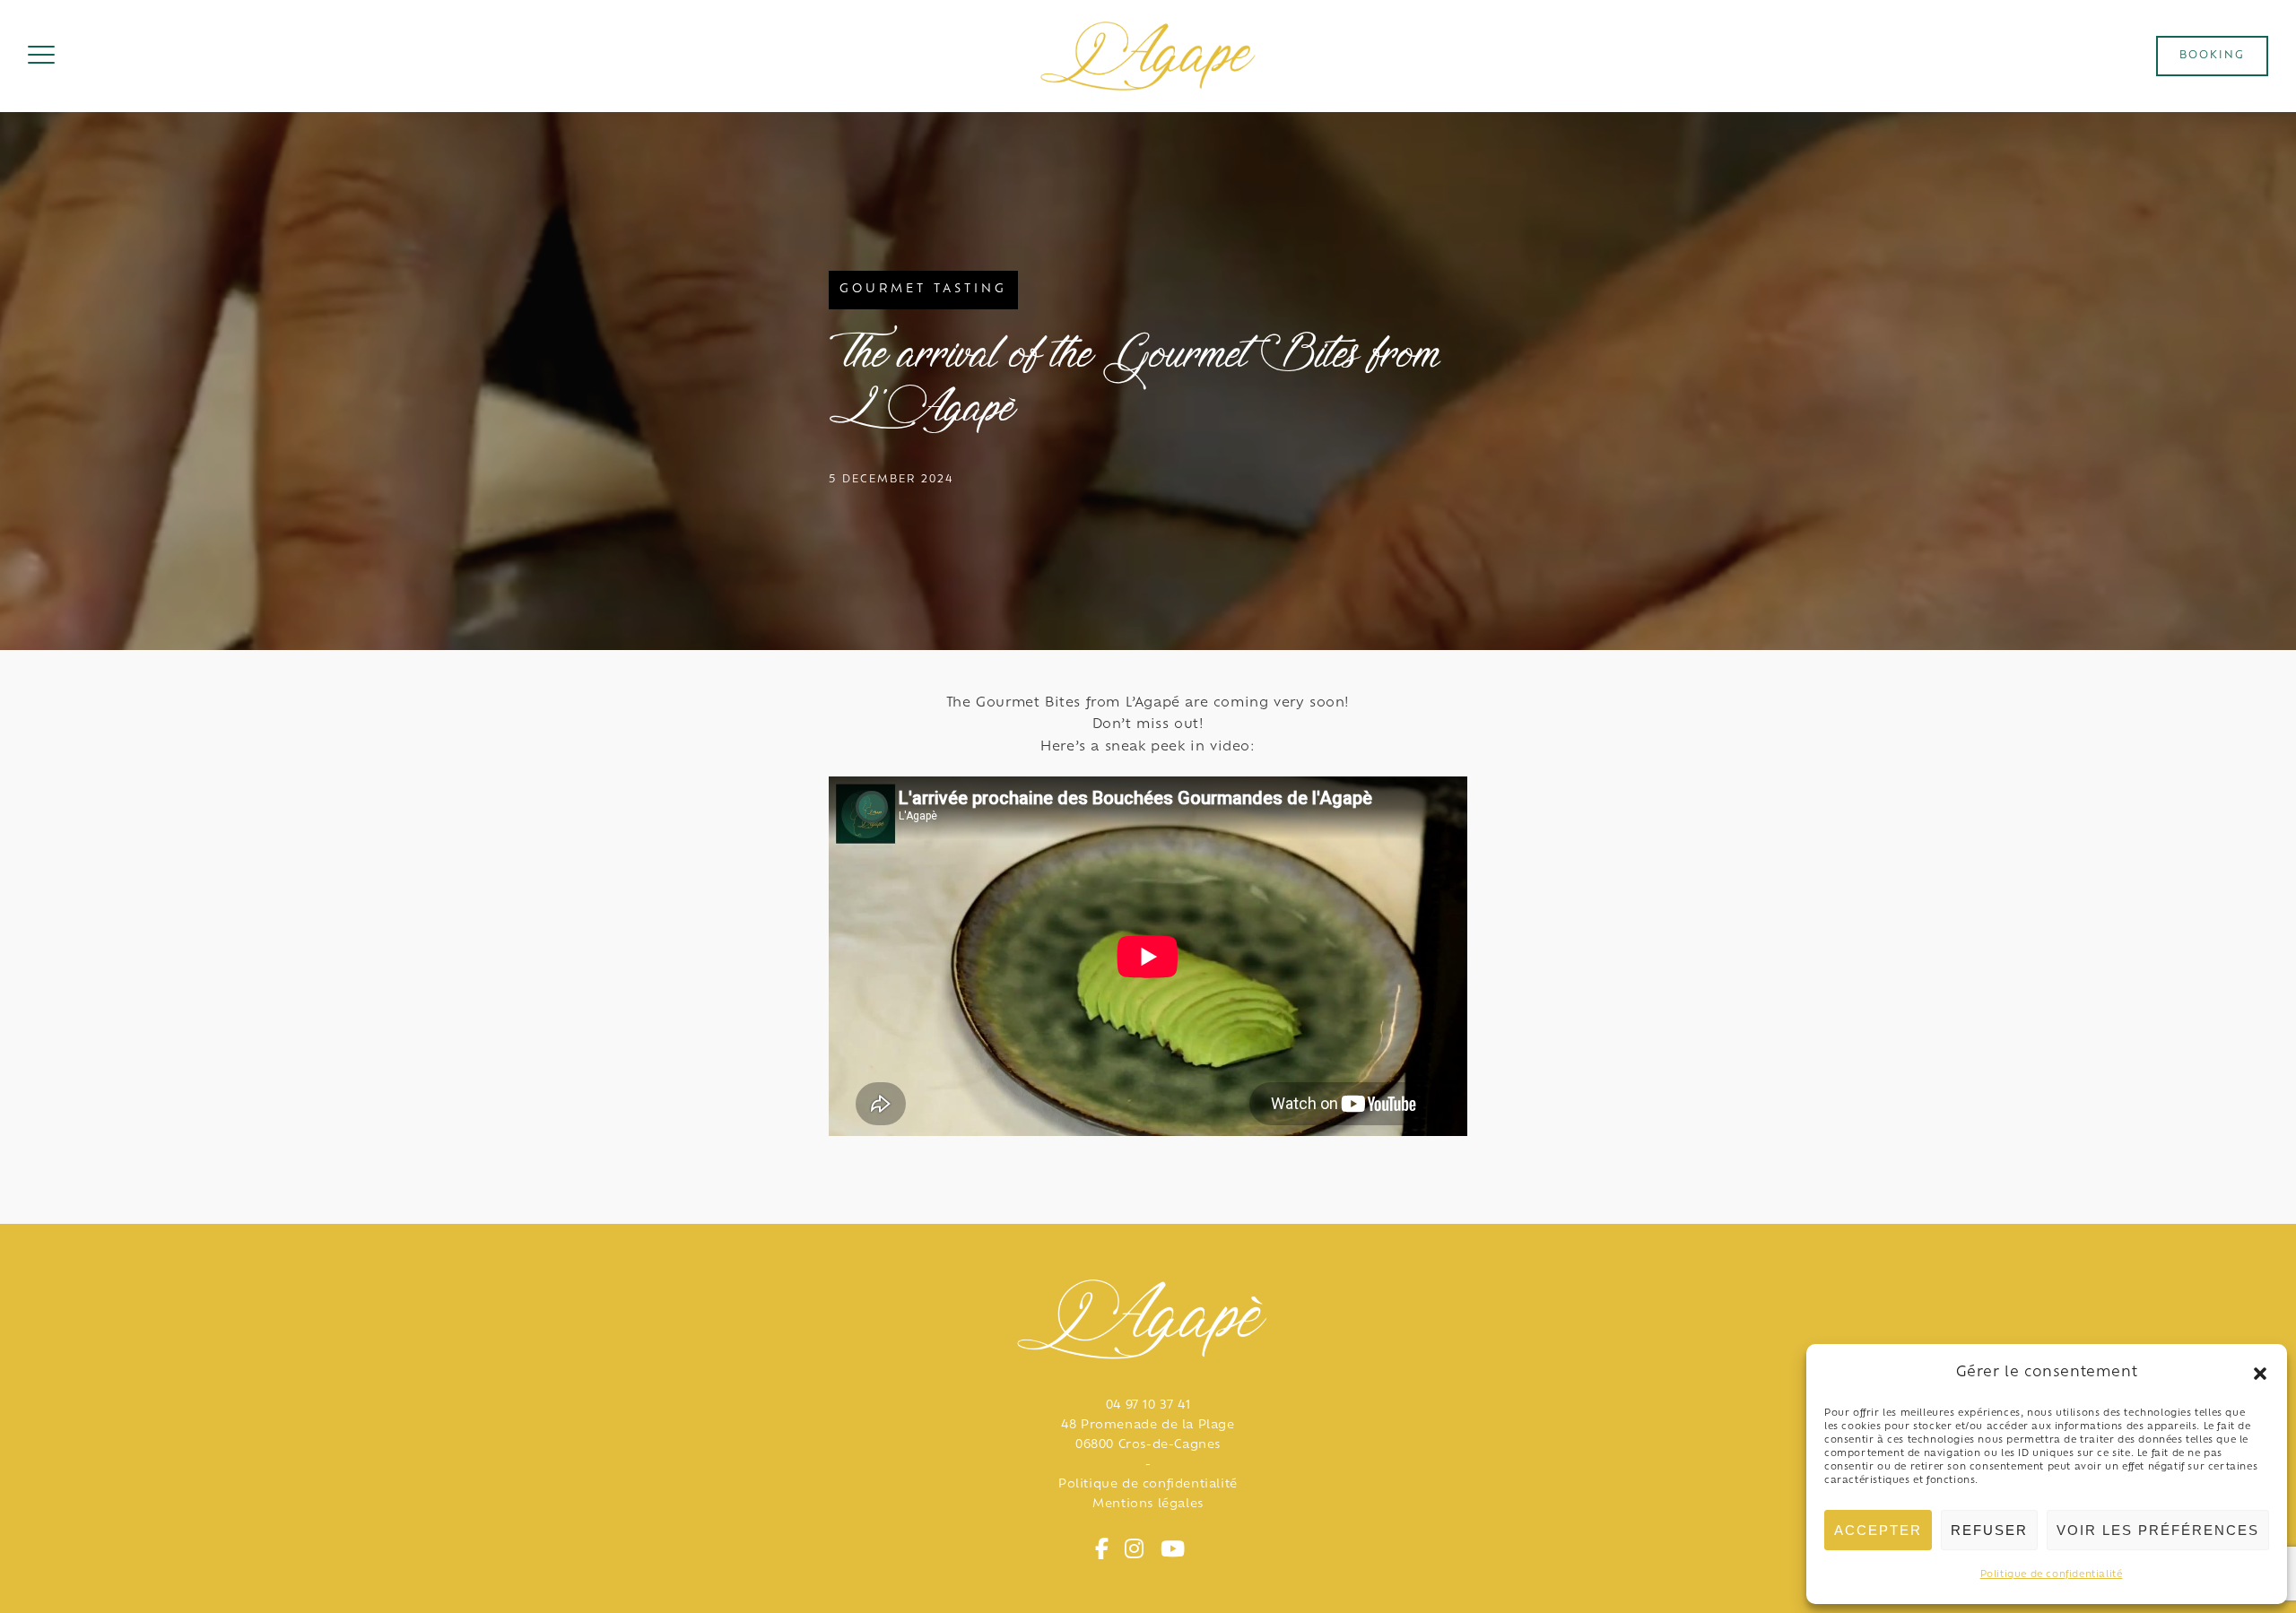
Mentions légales (1148, 1505)
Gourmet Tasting (923, 290)
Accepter (1878, 1530)
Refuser (1989, 1530)
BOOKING (2212, 56)
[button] (2260, 1374)
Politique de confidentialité (2052, 1575)
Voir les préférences (2158, 1530)
